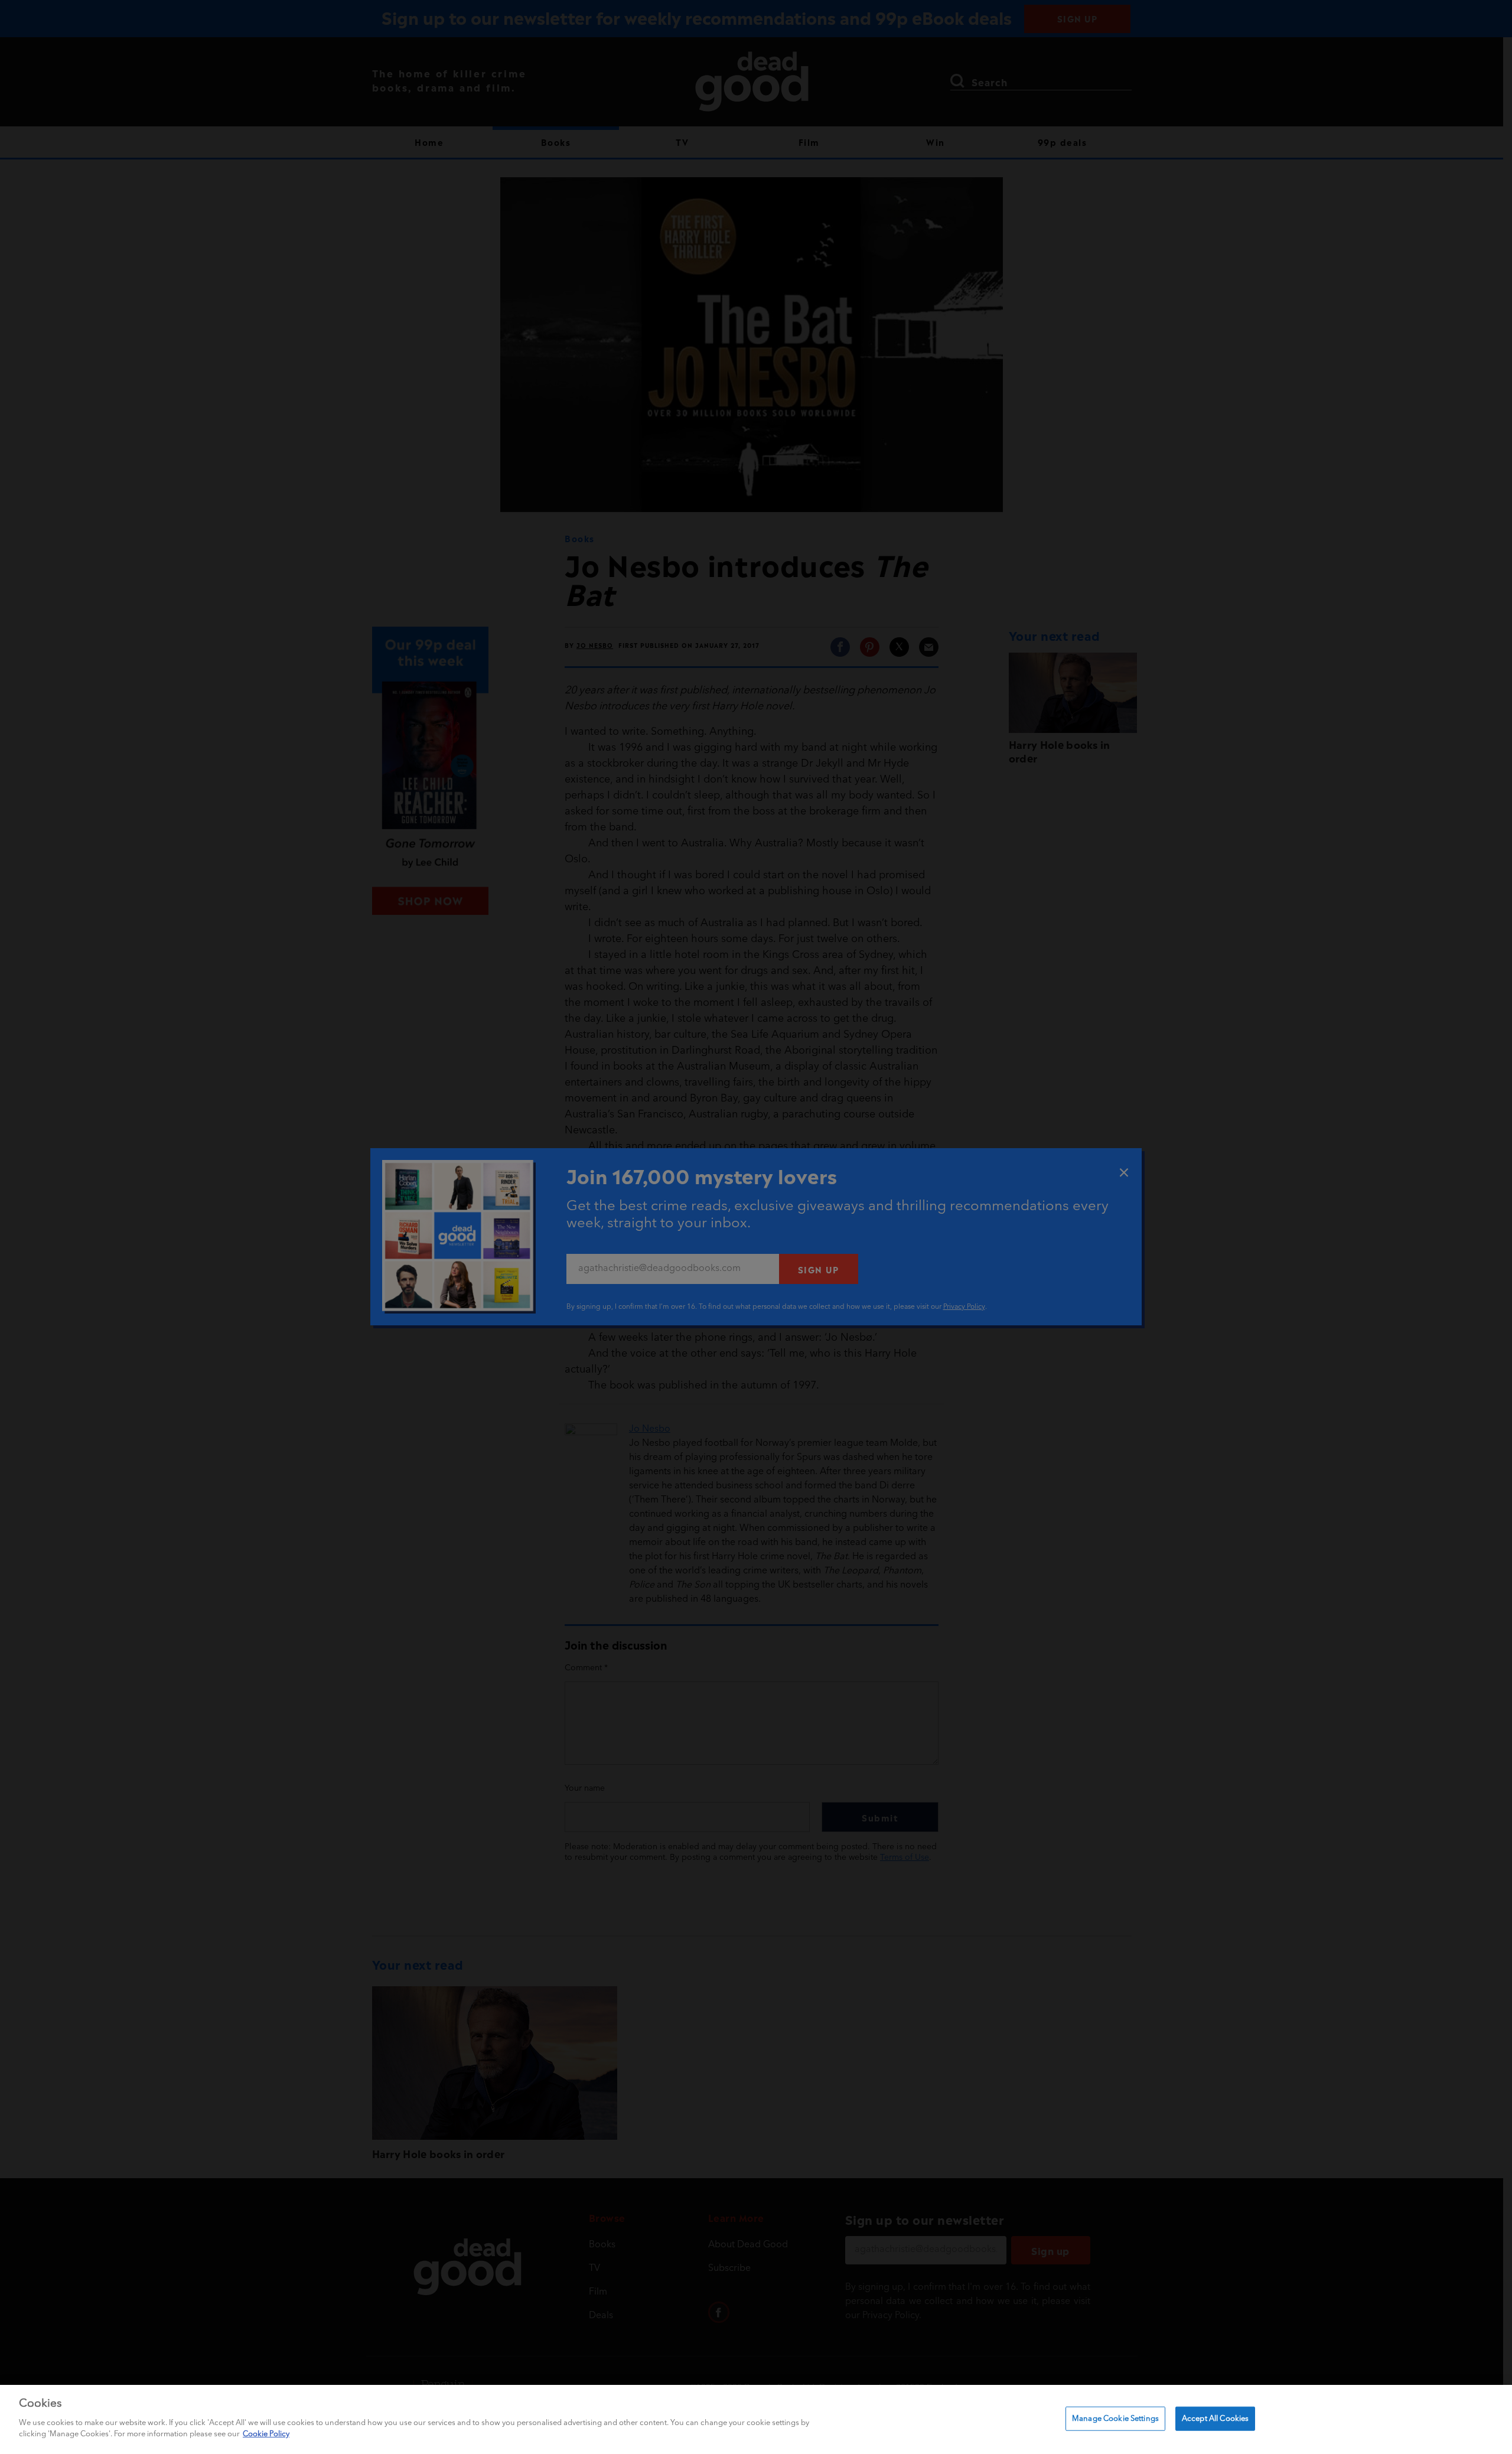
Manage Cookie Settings (1115, 2418)
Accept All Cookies (1215, 2418)
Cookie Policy (266, 2434)
